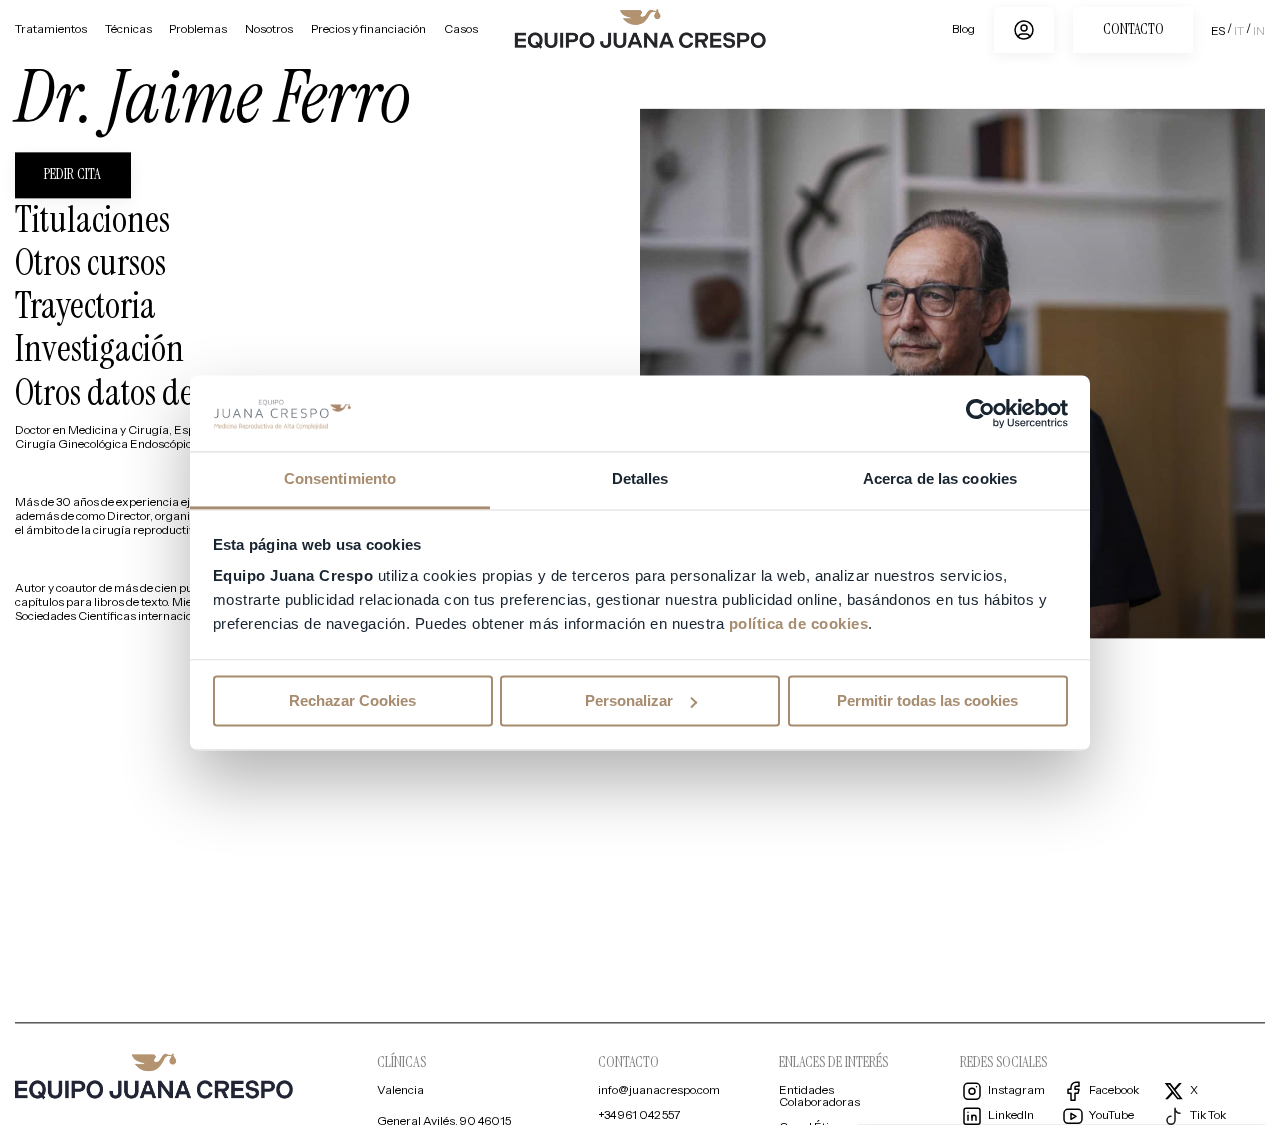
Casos (461, 30)
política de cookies (799, 624)
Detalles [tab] (640, 479)
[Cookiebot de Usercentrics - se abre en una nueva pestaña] (980, 413)
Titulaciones (92, 220)
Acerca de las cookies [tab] (940, 479)
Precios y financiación (368, 30)
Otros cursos (90, 263)
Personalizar (629, 700)
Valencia (400, 1092)
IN (1259, 31)
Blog (963, 30)
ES (1218, 31)
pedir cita (72, 175)
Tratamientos (51, 30)
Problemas (198, 30)
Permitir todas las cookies (927, 700)
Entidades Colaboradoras (819, 1098)
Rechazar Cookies (352, 700)
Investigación (99, 349)
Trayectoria (85, 306)
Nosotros (269, 30)
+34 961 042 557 (639, 1117)
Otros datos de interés (150, 393)
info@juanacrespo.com (659, 1092)
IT (1239, 31)
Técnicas (128, 30)
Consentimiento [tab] (340, 479)
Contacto (1133, 29)
